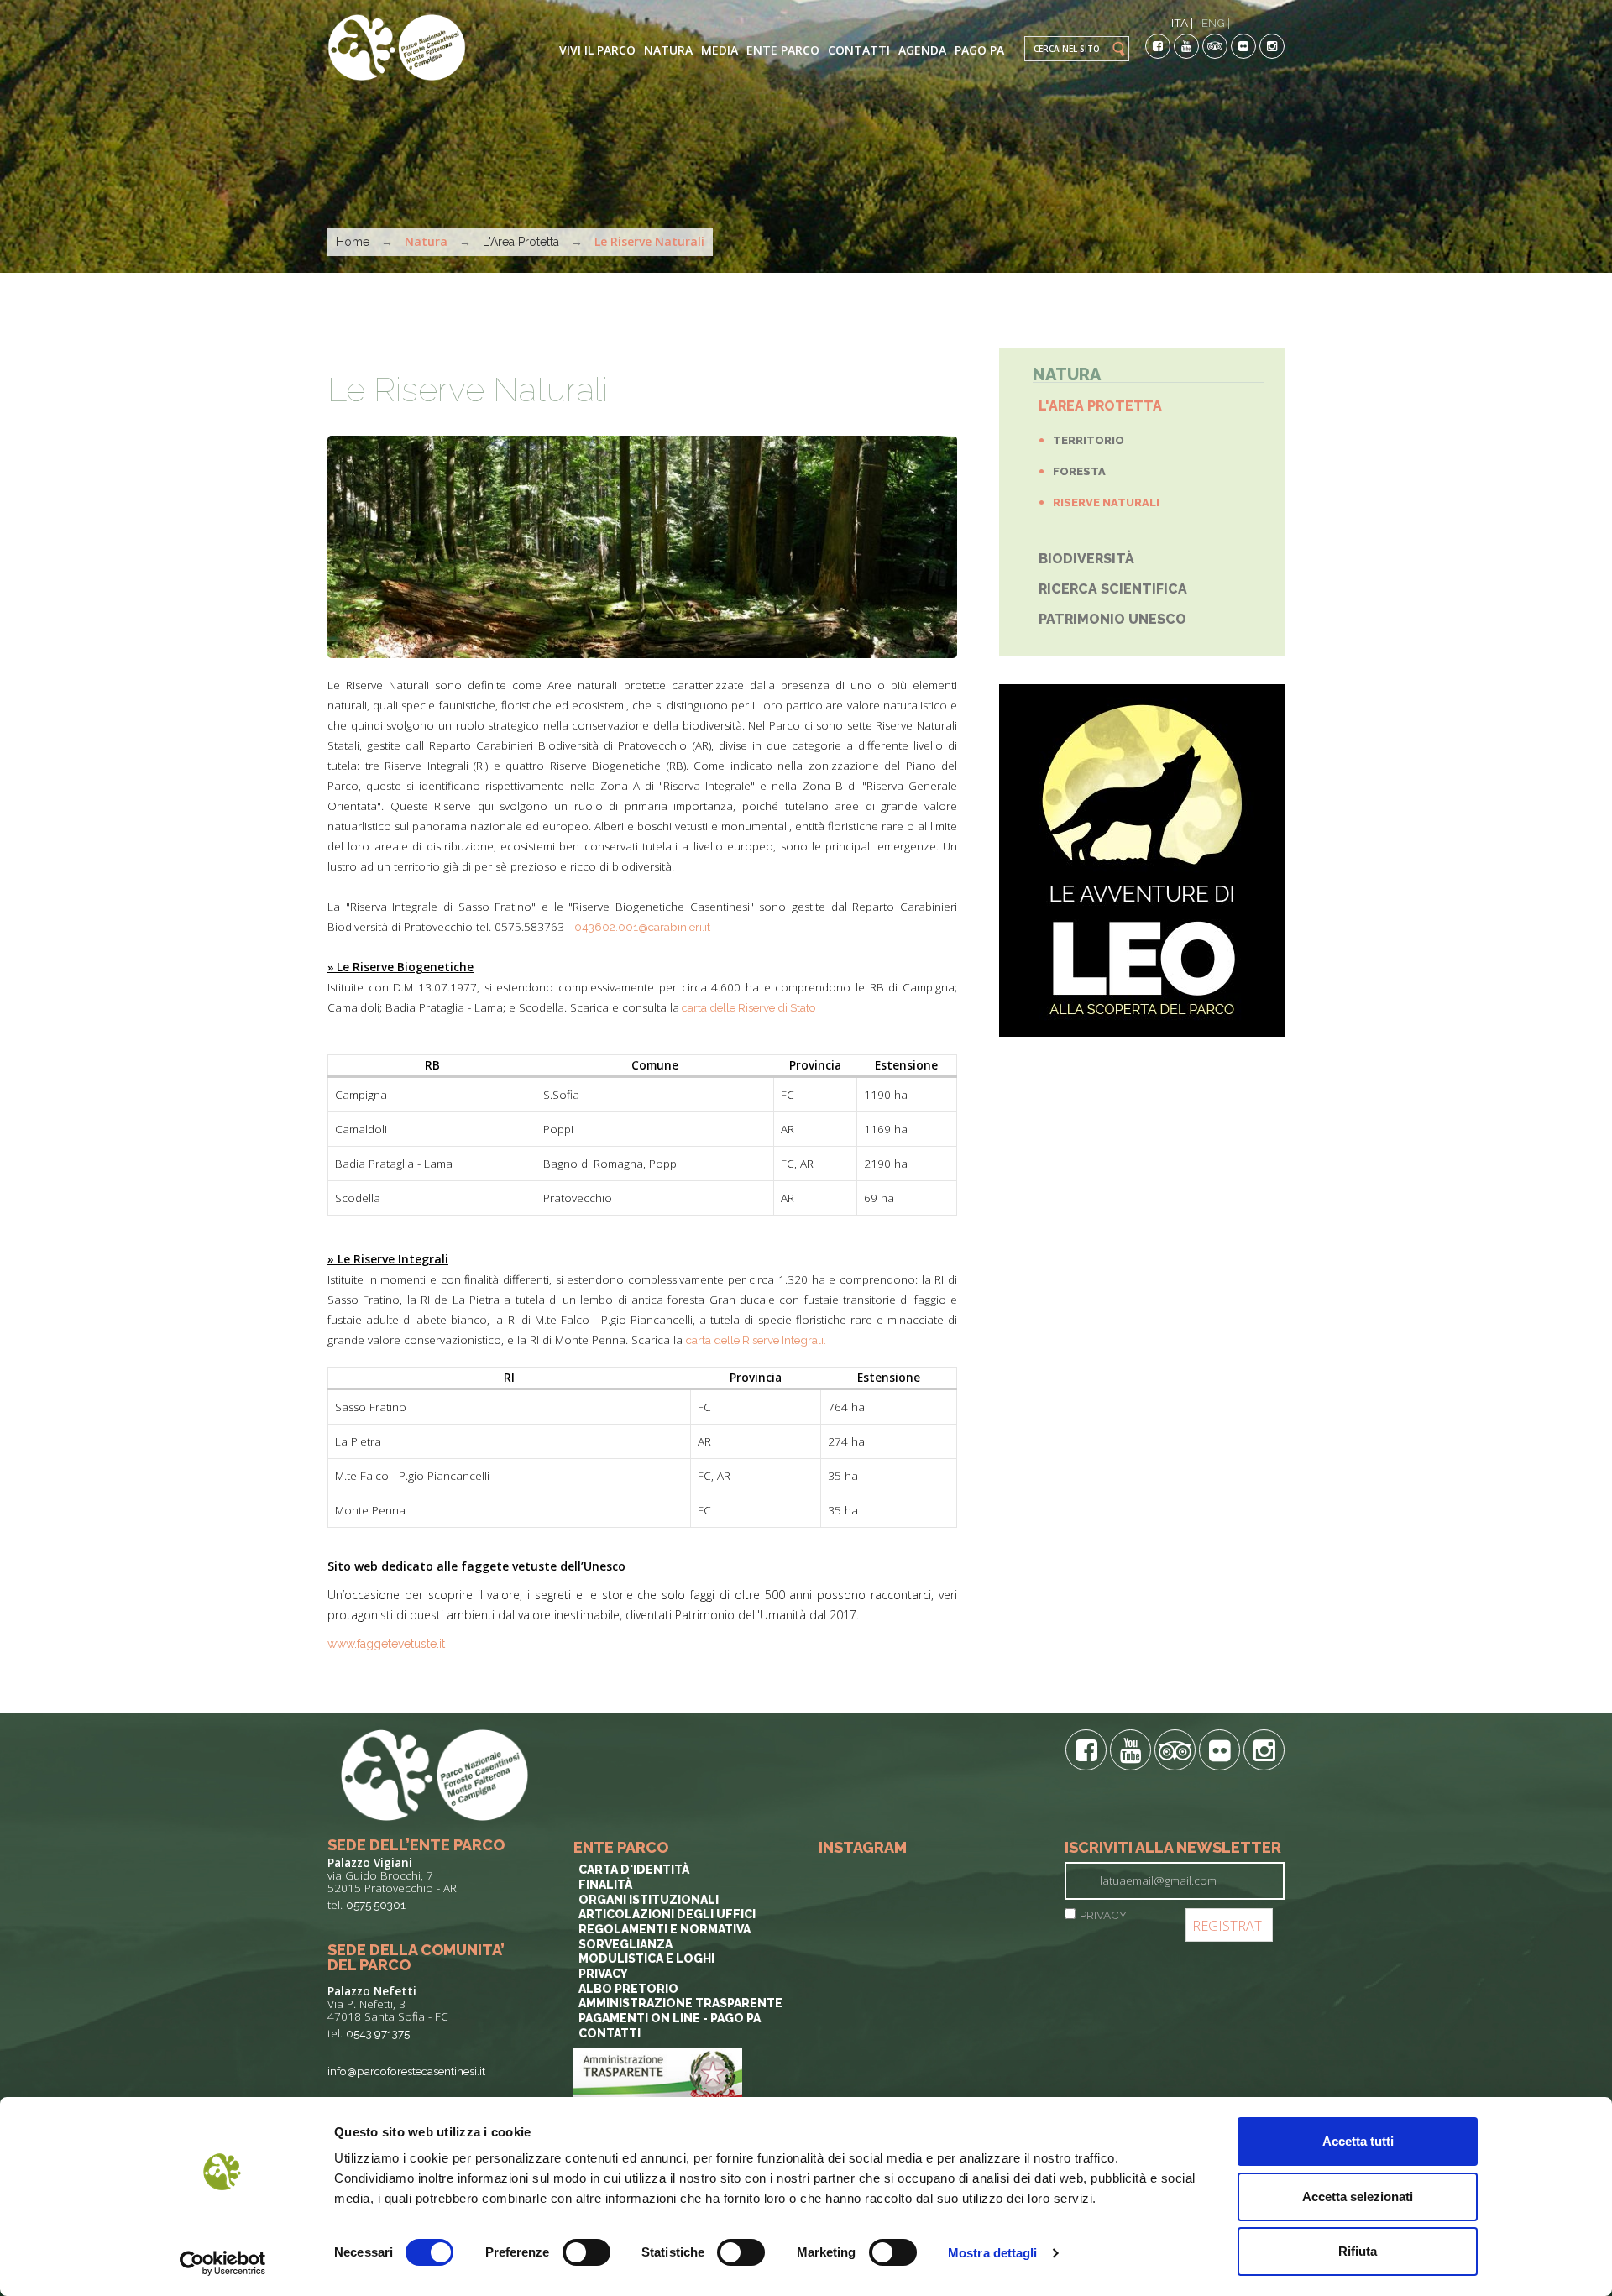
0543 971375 (378, 2033)
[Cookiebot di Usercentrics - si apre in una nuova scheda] (223, 2263)
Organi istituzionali (649, 1900)
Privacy (603, 1974)
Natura (668, 50)
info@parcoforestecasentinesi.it (406, 2071)
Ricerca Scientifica (1113, 589)
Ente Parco (783, 50)
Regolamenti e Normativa (665, 1929)
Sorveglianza (625, 1944)
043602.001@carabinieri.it (642, 927)
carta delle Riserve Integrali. (757, 1340)
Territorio (1089, 440)
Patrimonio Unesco (1112, 619)
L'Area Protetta (521, 242)
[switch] (586, 2252)
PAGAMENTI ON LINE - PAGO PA (670, 2018)
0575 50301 (376, 1905)
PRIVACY (1103, 1915)
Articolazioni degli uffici (667, 1914)
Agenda (922, 50)
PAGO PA (979, 50)
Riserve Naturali (1106, 502)
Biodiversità (1086, 559)
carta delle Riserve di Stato (748, 1007)
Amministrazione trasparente (680, 2003)
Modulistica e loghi (646, 1959)
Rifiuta (1358, 2251)
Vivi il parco (597, 50)
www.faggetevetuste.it (386, 1644)
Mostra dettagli (993, 2253)
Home (353, 242)
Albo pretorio (628, 1989)
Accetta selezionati (1358, 2197)
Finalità (605, 1885)
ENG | (1216, 23)
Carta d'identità (634, 1870)
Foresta (1079, 471)
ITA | (1182, 23)
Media (720, 50)
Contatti (859, 50)
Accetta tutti (1358, 2141)
